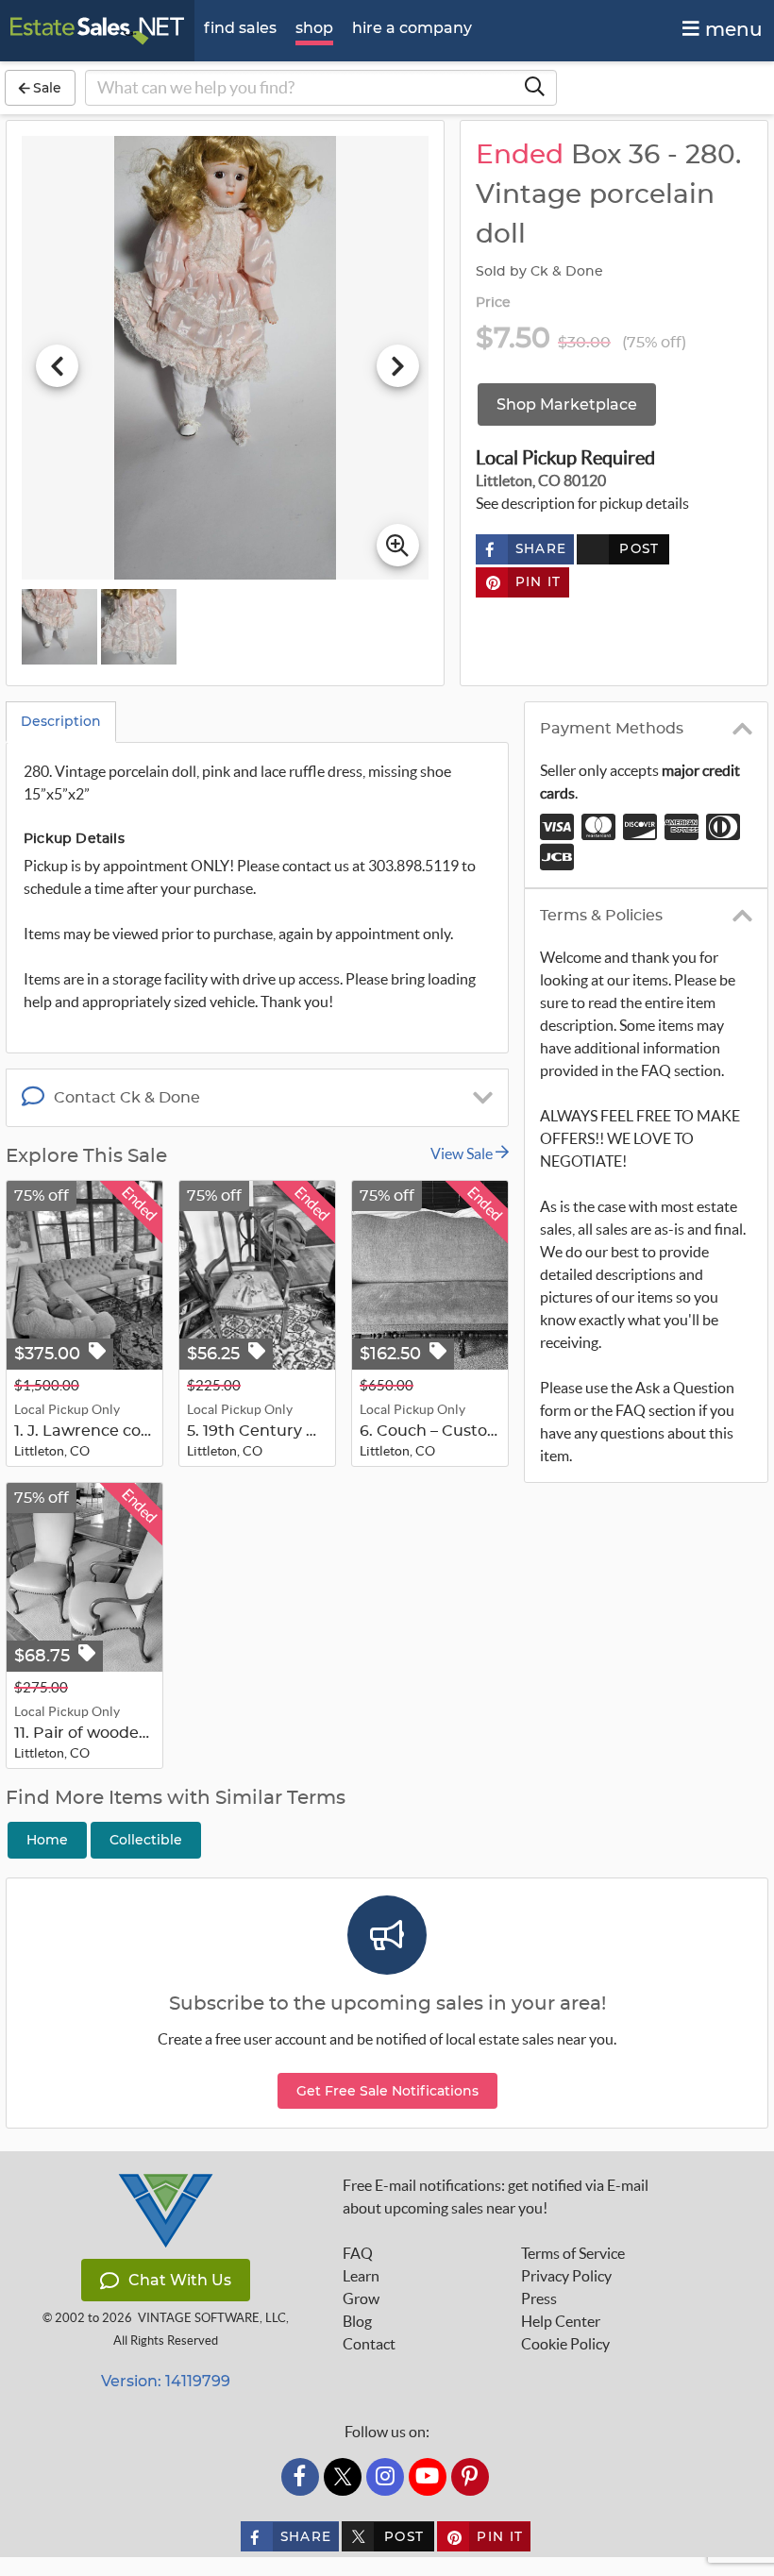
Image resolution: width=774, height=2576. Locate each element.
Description (61, 721)
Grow (361, 2298)
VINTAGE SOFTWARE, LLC (212, 2318)
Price (494, 303)
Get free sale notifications (387, 2091)
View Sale (463, 1153)
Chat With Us (180, 2280)
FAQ (358, 2253)
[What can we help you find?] (534, 88)
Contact (369, 2344)
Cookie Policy (565, 2344)
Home (47, 1840)
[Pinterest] (470, 2477)
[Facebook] (300, 2477)
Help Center (561, 2321)
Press (539, 2298)
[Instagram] (385, 2477)
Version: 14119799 (166, 2381)
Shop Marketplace (567, 404)
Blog (357, 2321)
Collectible (146, 1840)
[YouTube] (428, 2477)
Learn (361, 2276)
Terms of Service (573, 2253)
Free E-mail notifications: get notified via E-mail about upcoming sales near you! (496, 2197)
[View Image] (59, 627)
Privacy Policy (566, 2276)
